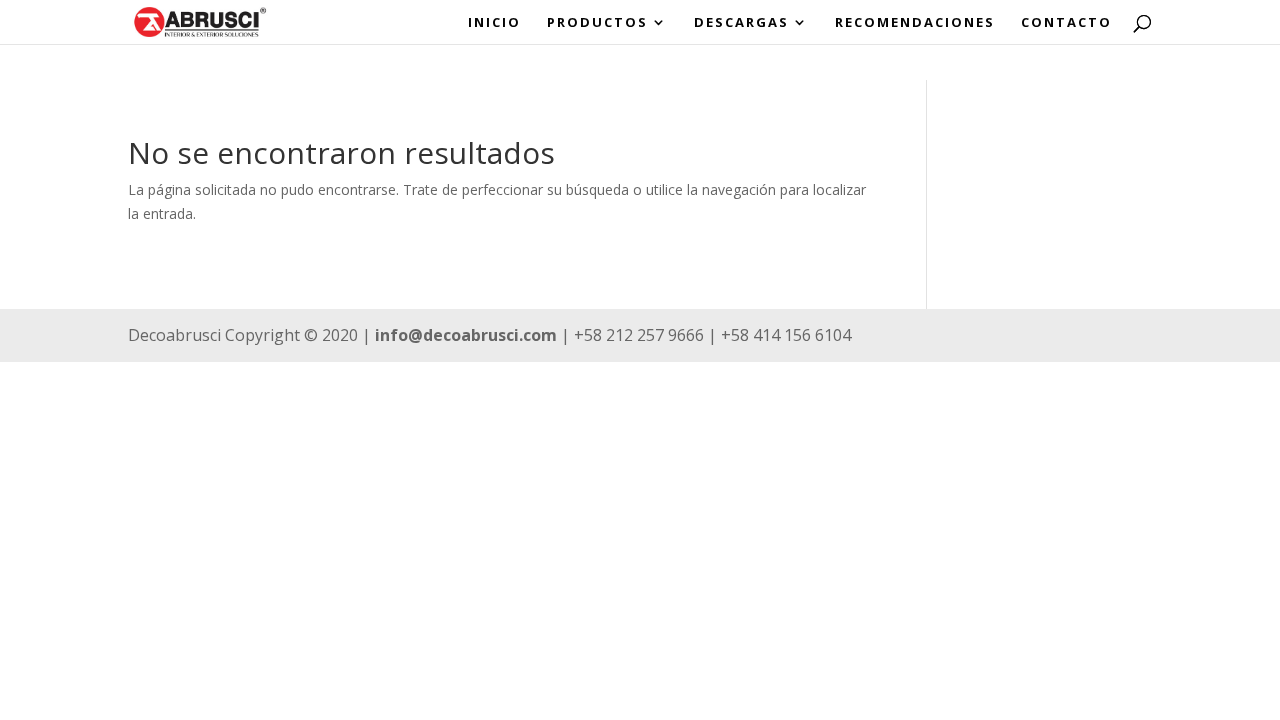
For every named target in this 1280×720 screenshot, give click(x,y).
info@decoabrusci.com (466, 335)
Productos (597, 23)
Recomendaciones (915, 23)
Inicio (494, 23)
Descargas (741, 23)
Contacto (1066, 23)
